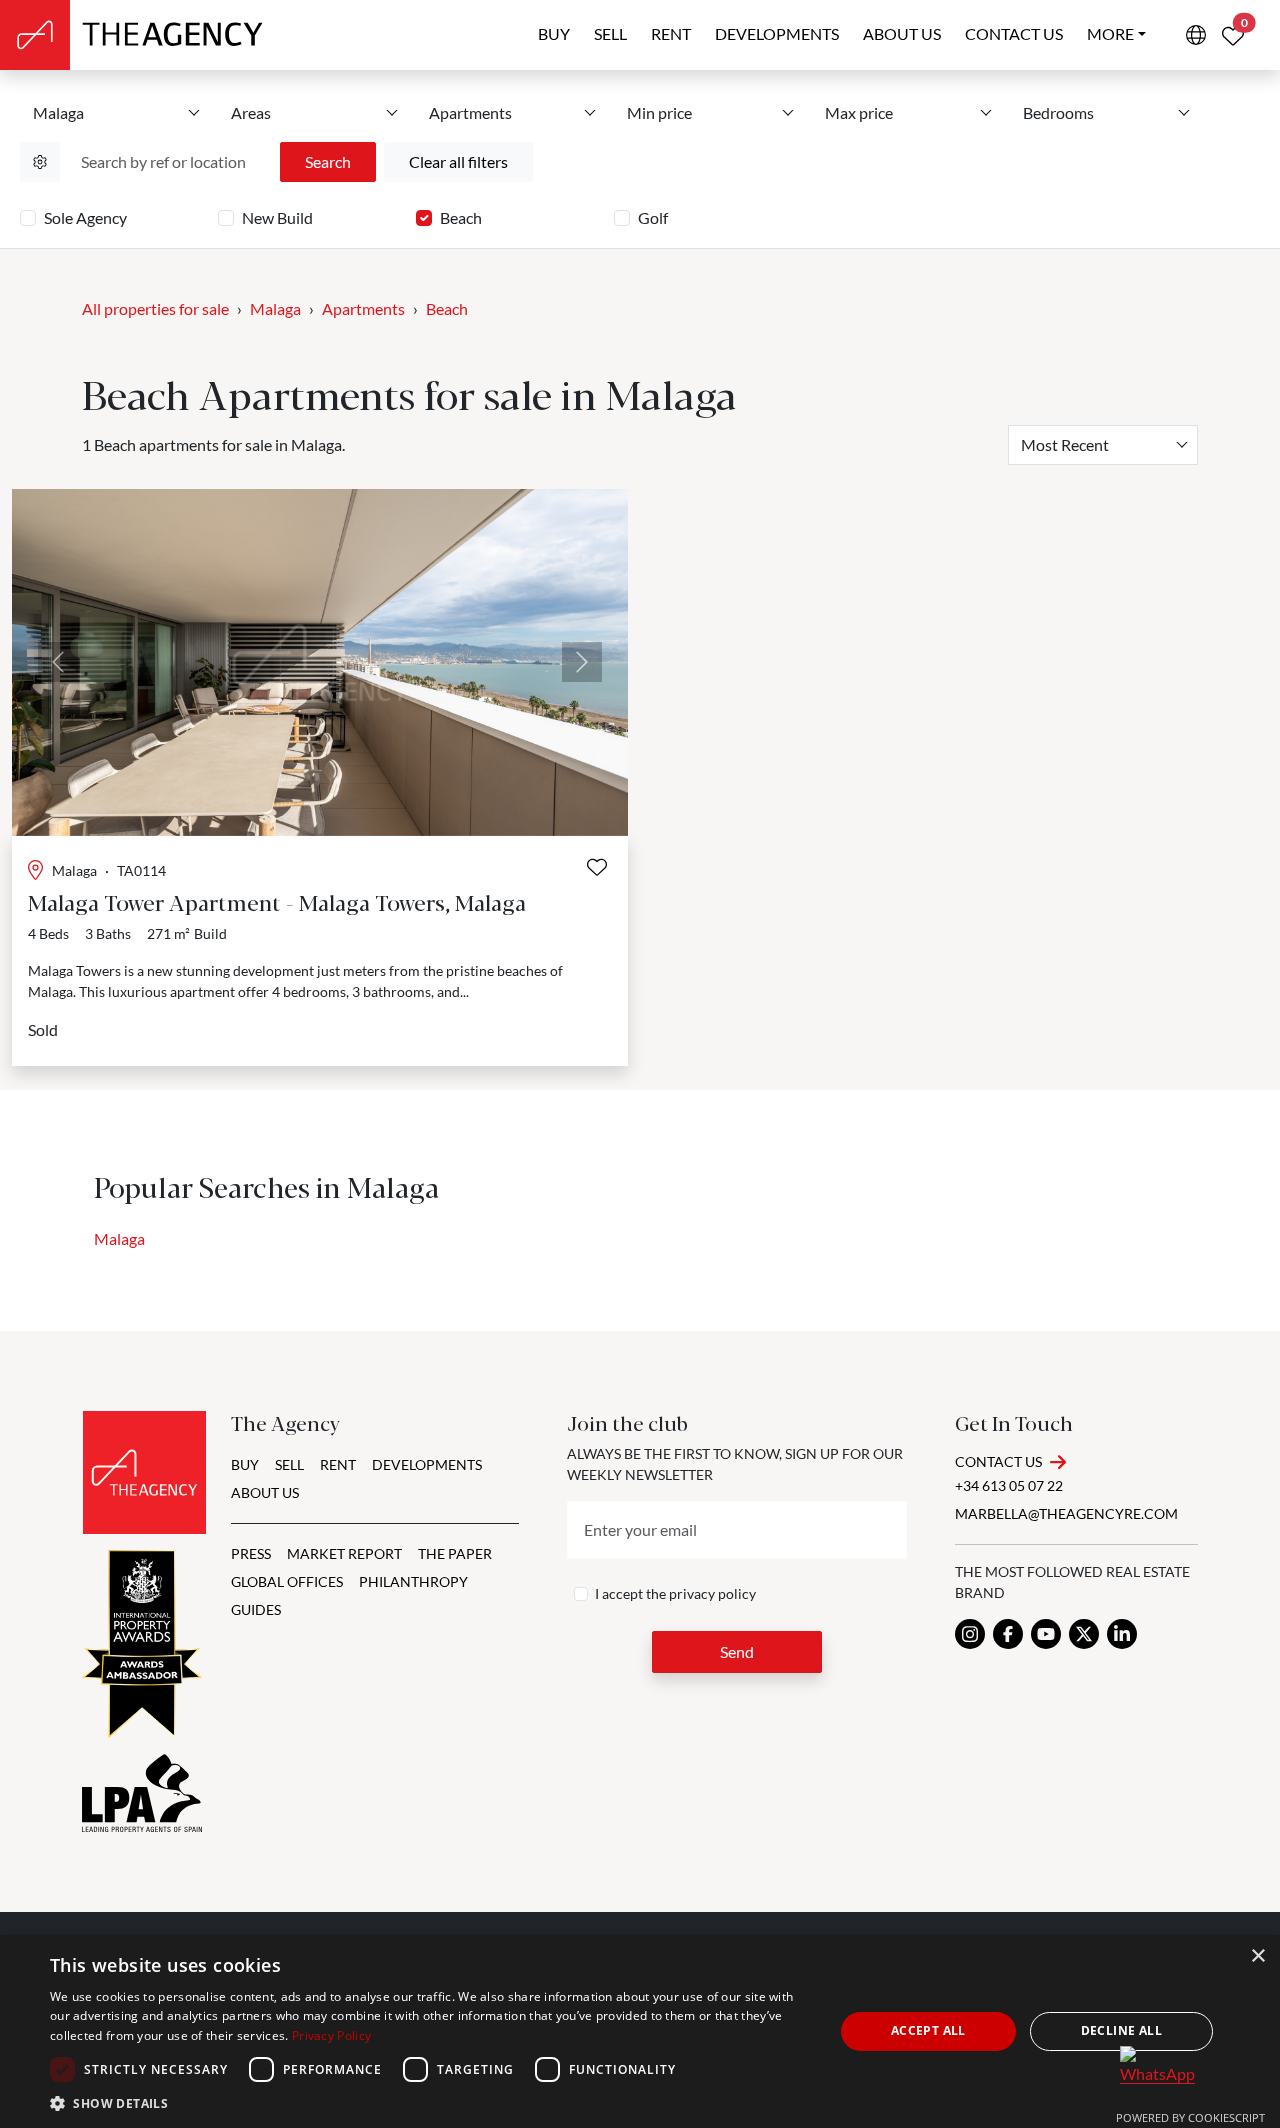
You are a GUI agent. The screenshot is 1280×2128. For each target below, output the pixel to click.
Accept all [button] (928, 2030)
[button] (430, 2103)
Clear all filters (458, 161)
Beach (461, 217)
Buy (554, 33)
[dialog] (640, 2031)
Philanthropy (413, 1581)
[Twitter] (1084, 1634)
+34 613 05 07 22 (1009, 1485)
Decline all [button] (1121, 2030)
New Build (277, 217)
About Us (265, 1492)
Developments (777, 33)
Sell (610, 33)
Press (251, 1553)
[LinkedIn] (1122, 1634)
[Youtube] (1046, 1634)
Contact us (1014, 33)
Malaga (275, 308)
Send (737, 1651)
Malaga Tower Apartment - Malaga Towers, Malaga (277, 901)
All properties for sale (155, 308)
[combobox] (1103, 445)
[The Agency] (144, 1472)
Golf (653, 217)
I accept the (675, 1593)
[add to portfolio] (597, 867)
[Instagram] (970, 1634)
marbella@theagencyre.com (1066, 1513)
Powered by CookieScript (1190, 2117)
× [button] (1257, 1956)
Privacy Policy (331, 2035)
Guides (256, 1609)
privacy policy (712, 1593)
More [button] (1110, 33)
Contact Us (998, 1461)
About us (902, 33)
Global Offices (287, 1581)
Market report (344, 1553)
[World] (1196, 35)
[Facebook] (1008, 1634)
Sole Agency (85, 217)
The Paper (455, 1553)
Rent (671, 33)
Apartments (363, 308)
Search (328, 161)
